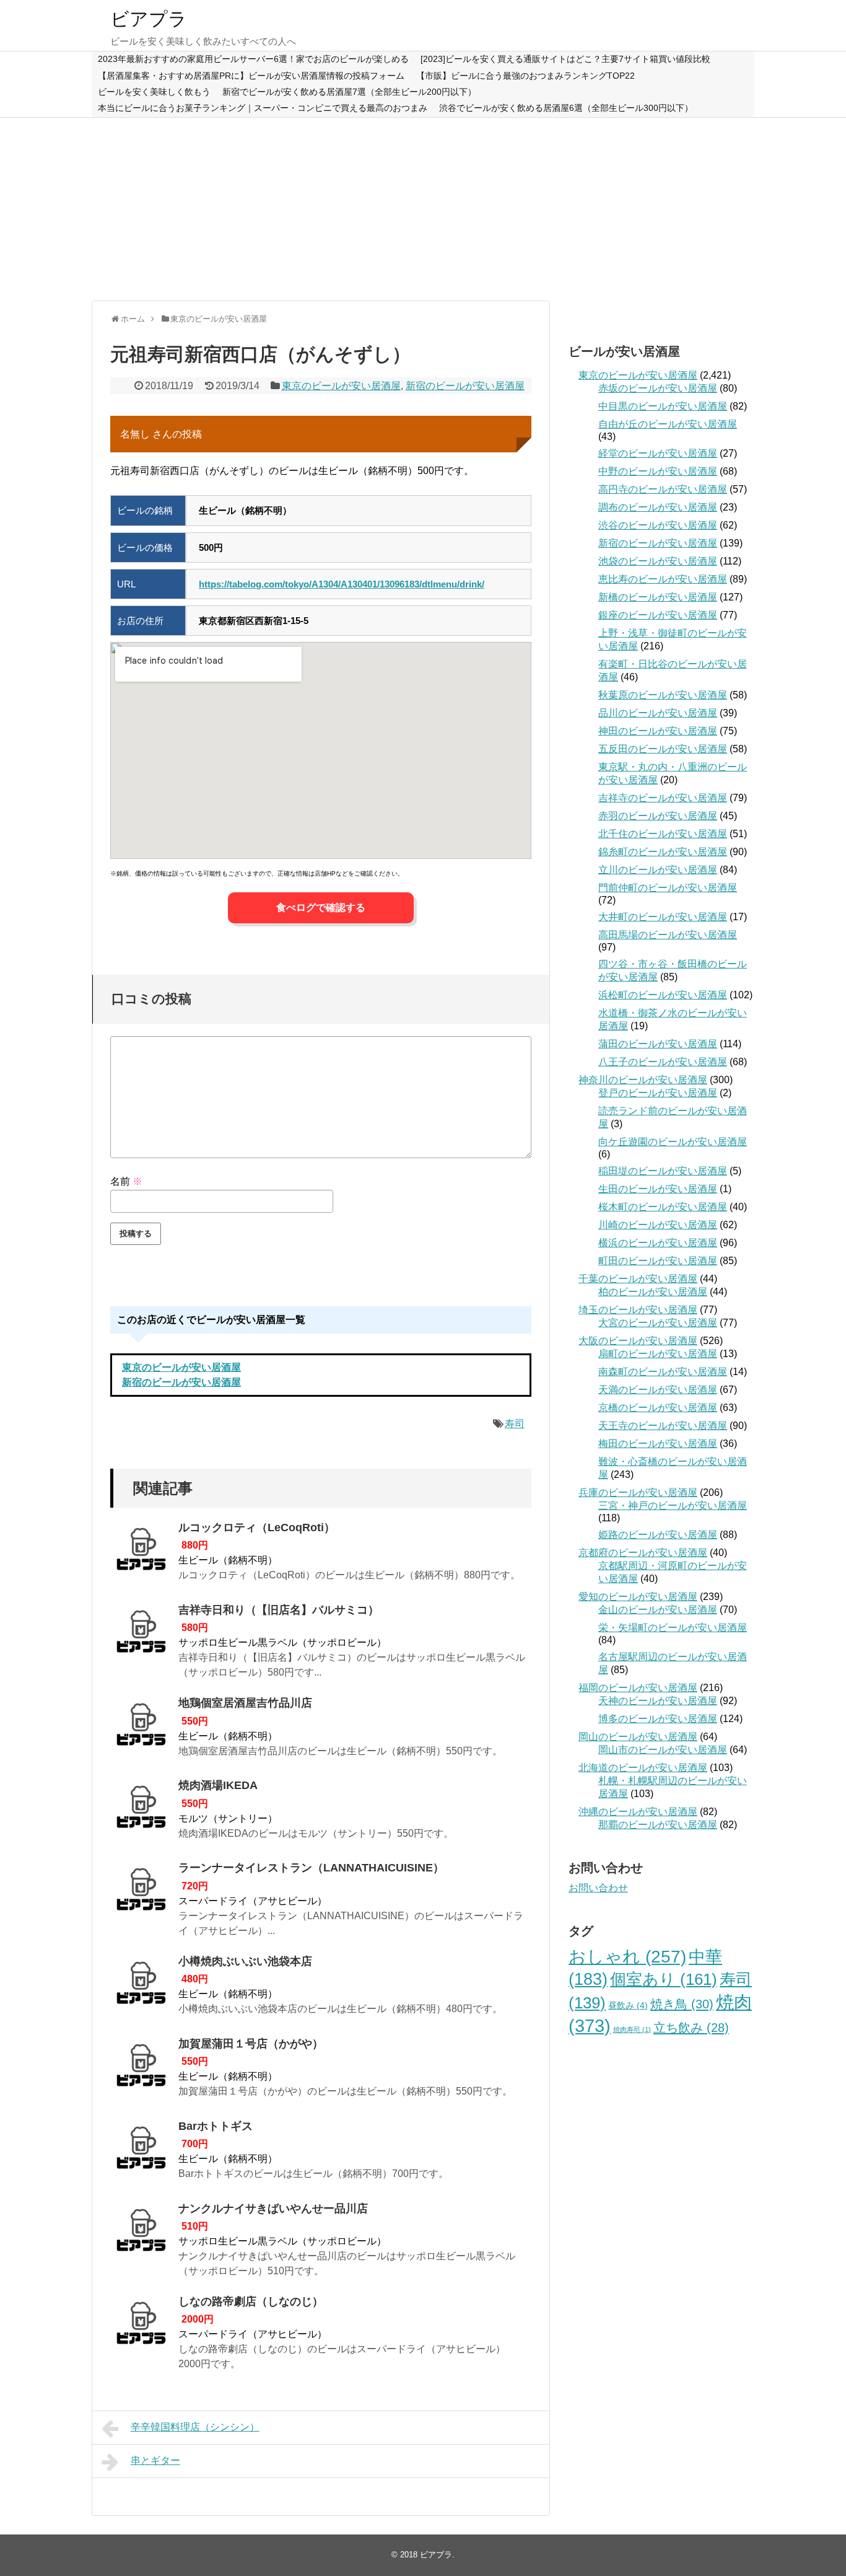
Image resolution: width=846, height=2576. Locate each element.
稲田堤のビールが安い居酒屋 (663, 1171)
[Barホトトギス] (141, 2152)
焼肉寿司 (632, 2029)
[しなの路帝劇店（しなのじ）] (141, 2327)
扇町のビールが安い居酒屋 (658, 1354)
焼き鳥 (682, 2004)
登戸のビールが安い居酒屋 (658, 1093)
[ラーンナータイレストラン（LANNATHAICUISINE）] (141, 1893)
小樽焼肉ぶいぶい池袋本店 (245, 1961)
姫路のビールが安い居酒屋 (658, 1535)
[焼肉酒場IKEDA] (141, 1811)
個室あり (664, 1979)
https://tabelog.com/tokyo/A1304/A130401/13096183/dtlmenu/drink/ (342, 584)
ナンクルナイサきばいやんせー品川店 (273, 2209)
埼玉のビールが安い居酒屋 (638, 1310)
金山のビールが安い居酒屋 (658, 1610)
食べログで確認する (321, 908)
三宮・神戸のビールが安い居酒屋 (673, 1506)
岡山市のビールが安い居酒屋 (663, 1750)
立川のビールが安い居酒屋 (658, 870)
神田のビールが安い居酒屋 (658, 731)
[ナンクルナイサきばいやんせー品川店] (141, 2234)
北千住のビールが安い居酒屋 (663, 834)
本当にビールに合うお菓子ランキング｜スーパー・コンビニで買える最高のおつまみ (263, 108)
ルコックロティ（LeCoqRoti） (257, 1528)
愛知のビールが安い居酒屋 (638, 1597)
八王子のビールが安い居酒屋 (663, 1062)
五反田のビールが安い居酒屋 (663, 749)
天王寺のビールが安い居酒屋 (663, 1426)
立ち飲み (691, 2028)
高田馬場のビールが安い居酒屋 (668, 935)
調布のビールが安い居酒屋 (658, 507)
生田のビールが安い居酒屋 (658, 1189)
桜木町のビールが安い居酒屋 (663, 1207)
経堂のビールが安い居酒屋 (658, 453)
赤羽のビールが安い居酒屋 (658, 816)
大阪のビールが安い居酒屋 (638, 1341)
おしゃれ (627, 1957)
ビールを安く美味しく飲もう (154, 92)
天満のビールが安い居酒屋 (658, 1390)
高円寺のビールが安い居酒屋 (663, 489)
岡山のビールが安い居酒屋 (638, 1737)
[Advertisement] (423, 208)
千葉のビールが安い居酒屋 (638, 1279)
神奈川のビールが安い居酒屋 (643, 1080)
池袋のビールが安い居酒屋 (658, 561)
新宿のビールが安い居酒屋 (465, 386)
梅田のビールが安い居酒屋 (658, 1444)
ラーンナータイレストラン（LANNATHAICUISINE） (311, 1868)
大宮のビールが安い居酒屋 (658, 1323)
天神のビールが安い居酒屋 (658, 1701)
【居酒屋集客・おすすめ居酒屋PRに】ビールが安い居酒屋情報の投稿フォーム (251, 76)
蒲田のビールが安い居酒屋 (658, 1044)
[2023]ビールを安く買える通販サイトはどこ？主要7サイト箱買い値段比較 (565, 59)
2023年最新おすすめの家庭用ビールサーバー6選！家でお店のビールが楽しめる (253, 59)
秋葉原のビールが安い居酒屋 (663, 695)
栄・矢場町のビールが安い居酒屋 (673, 1628)
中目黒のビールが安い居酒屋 (663, 406)
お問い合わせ (598, 1888)
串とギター (155, 2460)
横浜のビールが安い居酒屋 (658, 1243)
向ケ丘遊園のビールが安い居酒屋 (673, 1142)
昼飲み (628, 2005)
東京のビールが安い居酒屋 (341, 386)
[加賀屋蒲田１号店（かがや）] (141, 2069)
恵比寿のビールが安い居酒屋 (663, 579)
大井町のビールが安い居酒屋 (663, 917)
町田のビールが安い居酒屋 (658, 1261)
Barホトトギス (216, 2126)
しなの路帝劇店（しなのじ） (251, 2301)
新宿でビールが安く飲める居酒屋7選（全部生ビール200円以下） (349, 92)
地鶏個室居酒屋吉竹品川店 (245, 1703)
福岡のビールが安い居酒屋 (638, 1688)
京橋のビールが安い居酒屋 (658, 1408)
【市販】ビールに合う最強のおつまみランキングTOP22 (525, 76)
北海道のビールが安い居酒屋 (643, 1768)
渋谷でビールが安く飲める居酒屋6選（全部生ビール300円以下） (566, 108)
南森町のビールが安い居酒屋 (663, 1372)
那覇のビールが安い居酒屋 (658, 1825)
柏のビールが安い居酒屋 (653, 1292)
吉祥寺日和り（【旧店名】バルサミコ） (279, 1610)
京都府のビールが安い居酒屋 (643, 1553)
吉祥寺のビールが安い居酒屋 (663, 798)
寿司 (515, 1424)
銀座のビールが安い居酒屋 (658, 615)
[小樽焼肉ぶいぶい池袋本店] (141, 1987)
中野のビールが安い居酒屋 (658, 471)
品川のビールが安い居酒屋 (658, 713)
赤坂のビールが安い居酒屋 (658, 388)
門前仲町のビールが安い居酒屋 (668, 888)
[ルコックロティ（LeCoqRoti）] (141, 1553)
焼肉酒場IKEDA (218, 1785)
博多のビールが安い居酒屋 (658, 1719)
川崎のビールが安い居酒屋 (658, 1225)
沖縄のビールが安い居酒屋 (638, 1812)
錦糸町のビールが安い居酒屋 (663, 852)
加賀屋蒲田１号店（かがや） (251, 2044)
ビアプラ (149, 19)
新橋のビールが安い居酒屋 (658, 597)
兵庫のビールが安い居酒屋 (638, 1492)
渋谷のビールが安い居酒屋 (658, 525)
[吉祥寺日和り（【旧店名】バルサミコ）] (141, 1635)
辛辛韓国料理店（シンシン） (195, 2427)
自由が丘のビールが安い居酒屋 (668, 424)
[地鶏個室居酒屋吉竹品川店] (141, 1728)
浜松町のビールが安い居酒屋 (663, 995)
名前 (126, 1181)
